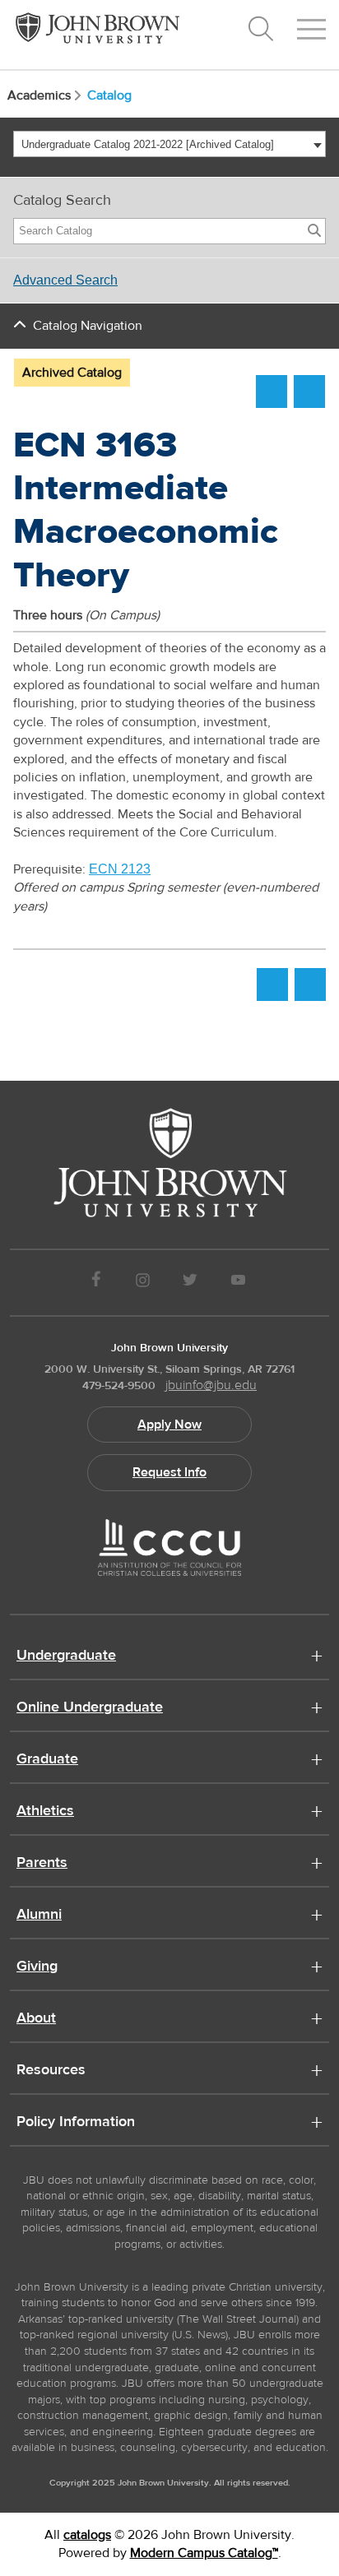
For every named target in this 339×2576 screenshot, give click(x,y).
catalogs (87, 2535)
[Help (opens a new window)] (309, 391)
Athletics (45, 1812)
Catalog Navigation (88, 326)
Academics (39, 95)
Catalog (109, 95)
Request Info (169, 1472)
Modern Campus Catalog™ (204, 2553)
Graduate (47, 1760)
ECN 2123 (120, 869)
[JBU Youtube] (239, 1283)
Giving (37, 1967)
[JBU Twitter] (190, 1283)
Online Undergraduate (90, 1708)
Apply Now (169, 1425)
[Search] (314, 231)
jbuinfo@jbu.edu (211, 1385)
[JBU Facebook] (96, 1283)
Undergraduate (66, 1656)
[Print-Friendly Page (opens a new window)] (272, 391)
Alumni (39, 1916)
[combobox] (169, 144)
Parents (42, 1864)
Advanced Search (65, 280)
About (36, 2019)
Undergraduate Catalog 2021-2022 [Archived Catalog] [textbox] (148, 144)
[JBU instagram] (142, 1283)
